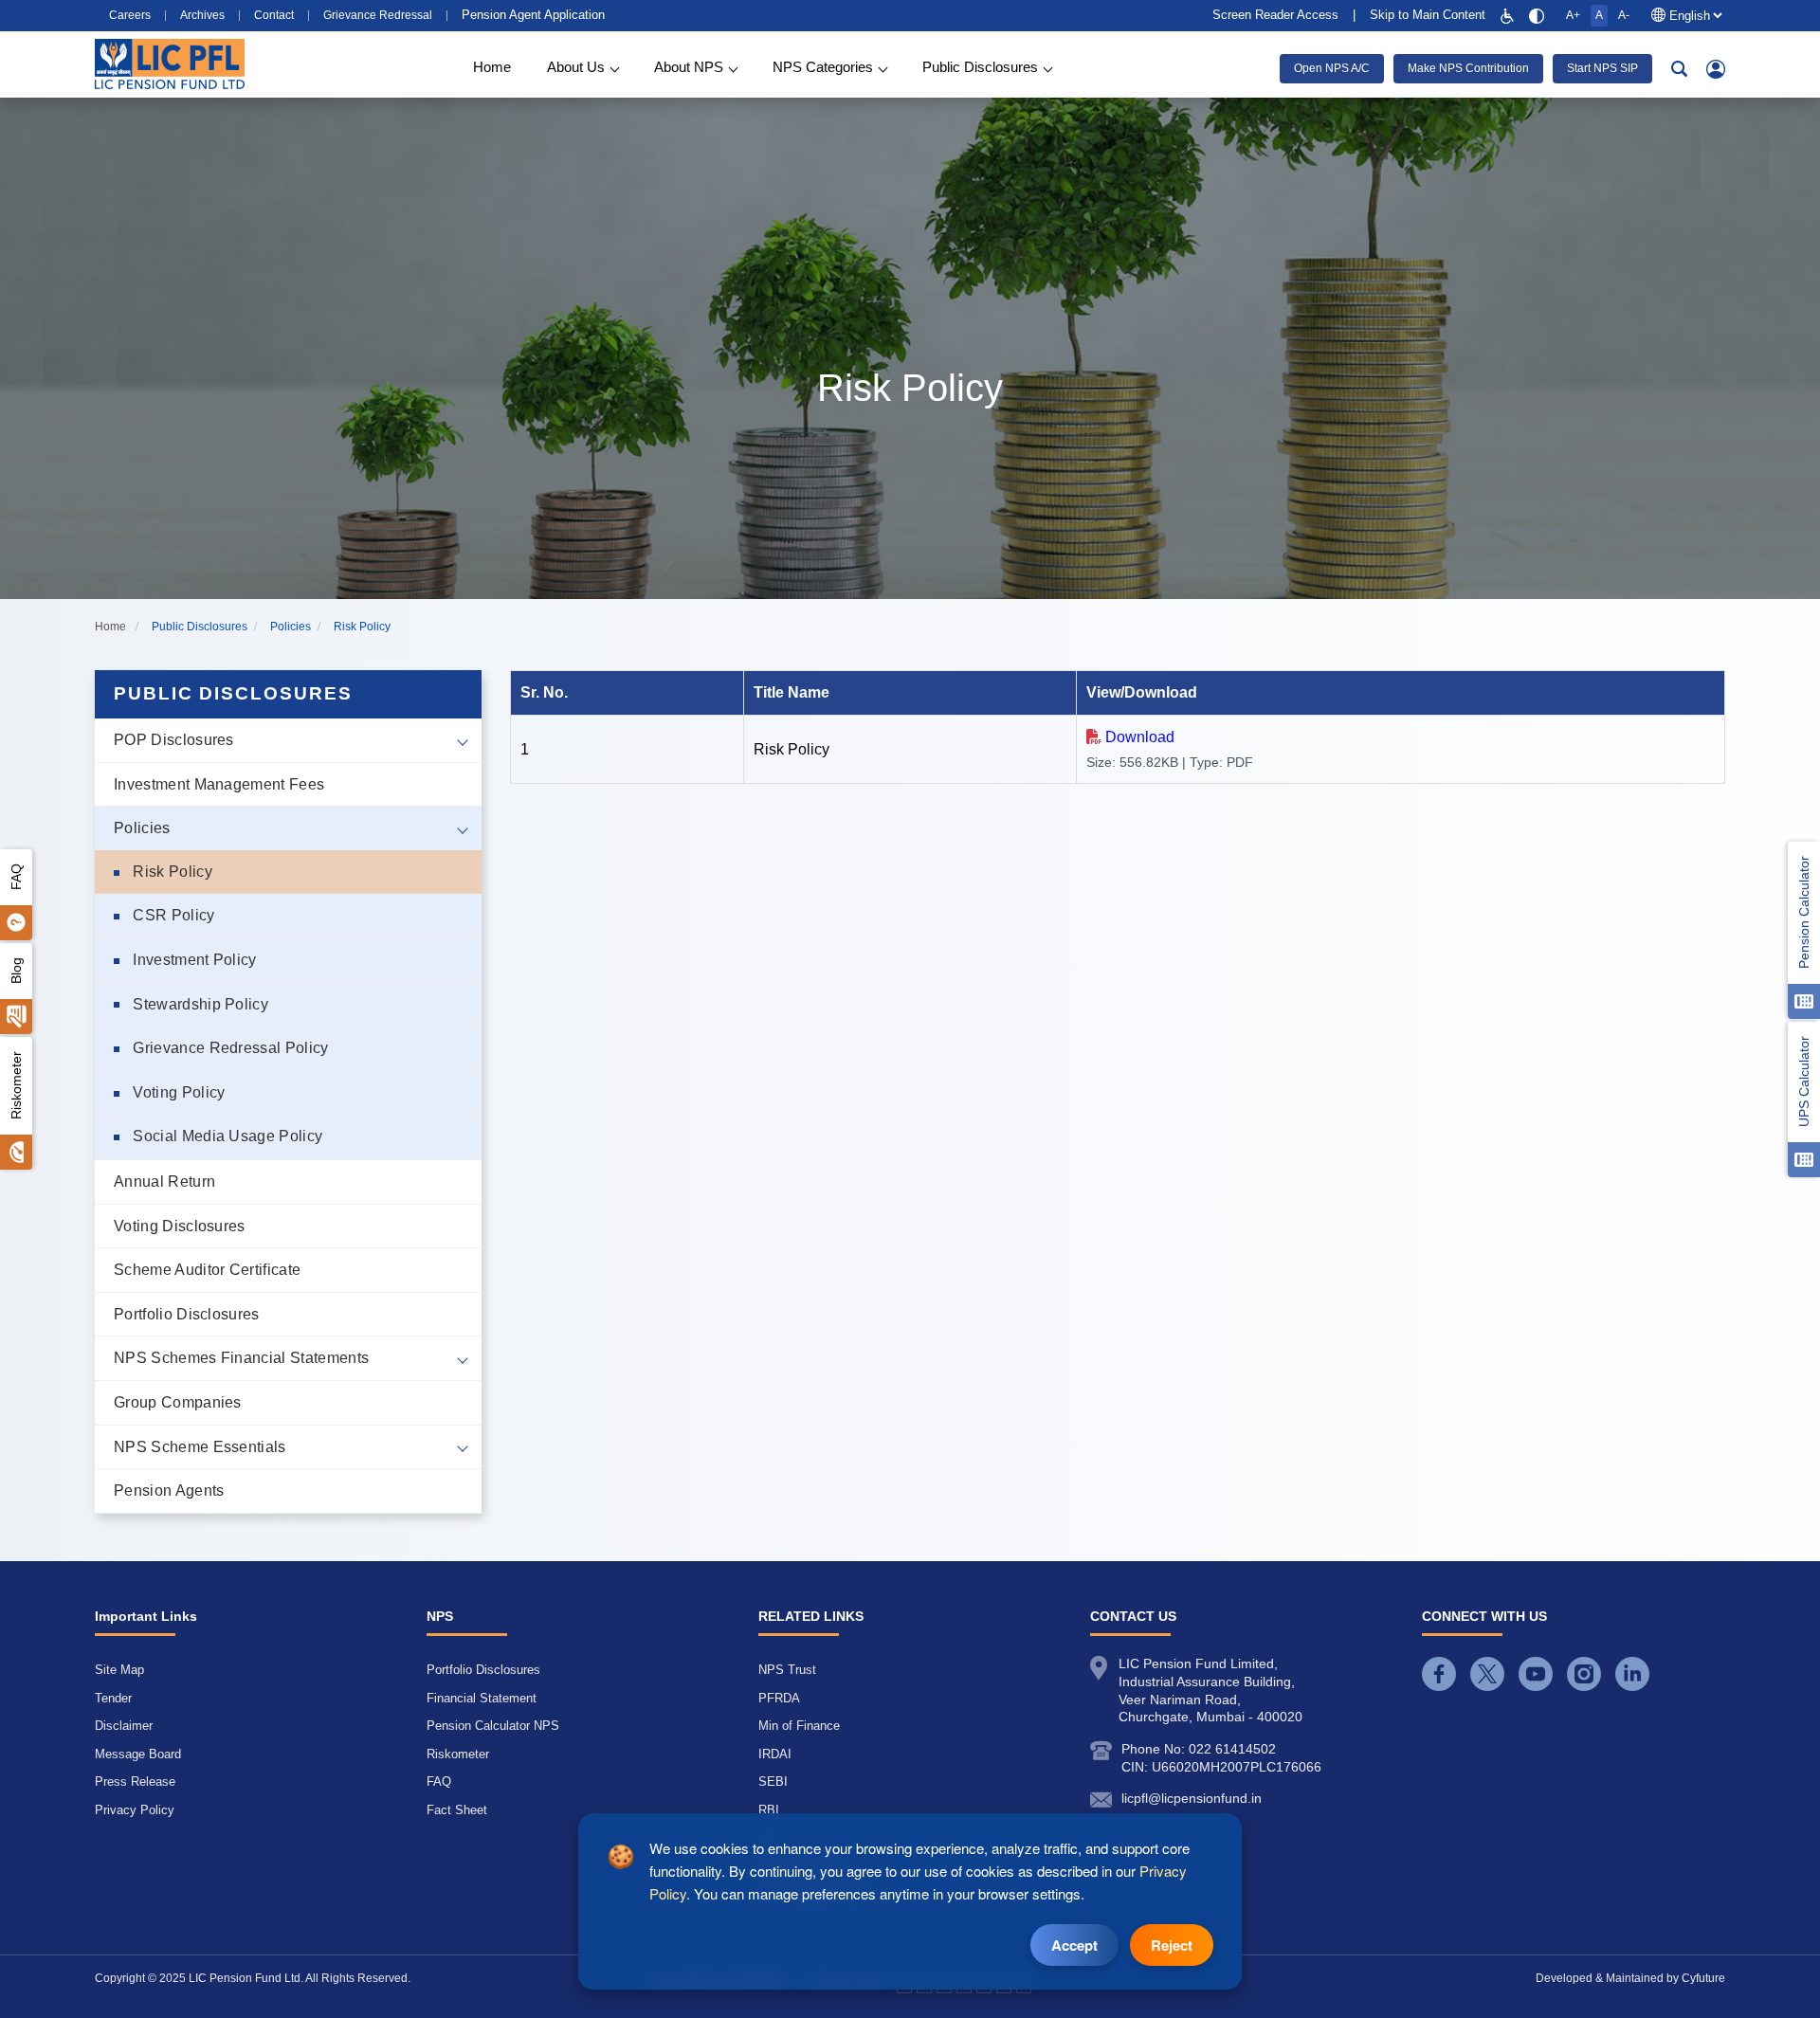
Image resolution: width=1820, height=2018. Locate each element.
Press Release (135, 1782)
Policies (142, 828)
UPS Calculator (1804, 1082)
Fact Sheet (457, 1810)
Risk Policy (171, 872)
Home (492, 67)
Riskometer (16, 1085)
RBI (769, 1810)
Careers (130, 16)
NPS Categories (823, 67)
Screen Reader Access (1275, 15)
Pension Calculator (1804, 912)
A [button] (1599, 15)
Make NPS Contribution (1468, 68)
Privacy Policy (135, 1810)
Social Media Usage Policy (226, 1136)
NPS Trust (787, 1670)
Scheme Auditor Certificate (207, 1270)
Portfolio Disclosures (187, 1314)
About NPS (689, 67)
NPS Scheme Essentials (200, 1447)
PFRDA (779, 1698)
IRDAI (775, 1754)
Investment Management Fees (219, 784)
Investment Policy (193, 960)
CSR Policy (172, 915)
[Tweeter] (1487, 1674)
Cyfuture (1703, 1978)
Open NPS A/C (1332, 68)
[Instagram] (1584, 1674)
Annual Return (164, 1182)
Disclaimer (124, 1726)
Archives (202, 16)
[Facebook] (1439, 1674)
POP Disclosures (174, 740)
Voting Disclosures (180, 1226)
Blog (16, 971)
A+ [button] (1573, 15)
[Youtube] (1536, 1674)
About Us (576, 67)
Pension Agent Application (533, 15)
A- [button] (1624, 15)
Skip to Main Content (1428, 15)
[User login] (1716, 69)
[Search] (1679, 69)
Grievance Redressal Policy (229, 1048)
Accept (1074, 1945)
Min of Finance (799, 1726)
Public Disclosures (980, 67)
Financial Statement (482, 1698)
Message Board (138, 1754)
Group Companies (178, 1402)
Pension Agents (169, 1491)
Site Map (119, 1670)
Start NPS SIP (1602, 68)
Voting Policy (177, 1092)
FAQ (16, 877)
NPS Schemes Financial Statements (241, 1358)
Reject (1172, 1945)
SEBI (773, 1782)
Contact (274, 16)
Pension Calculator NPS (493, 1726)
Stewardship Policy (199, 1004)
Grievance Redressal (378, 16)
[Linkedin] (1632, 1674)
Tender (113, 1698)
